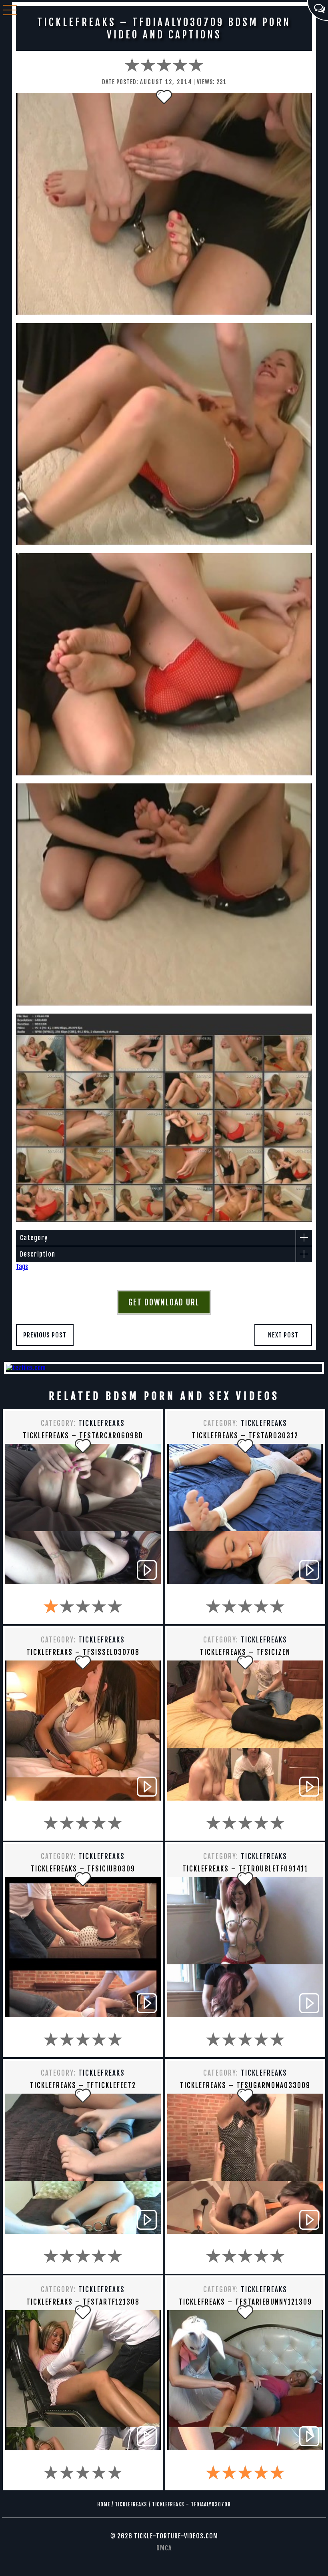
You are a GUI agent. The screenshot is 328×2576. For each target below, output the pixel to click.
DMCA (164, 2548)
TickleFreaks (102, 1423)
